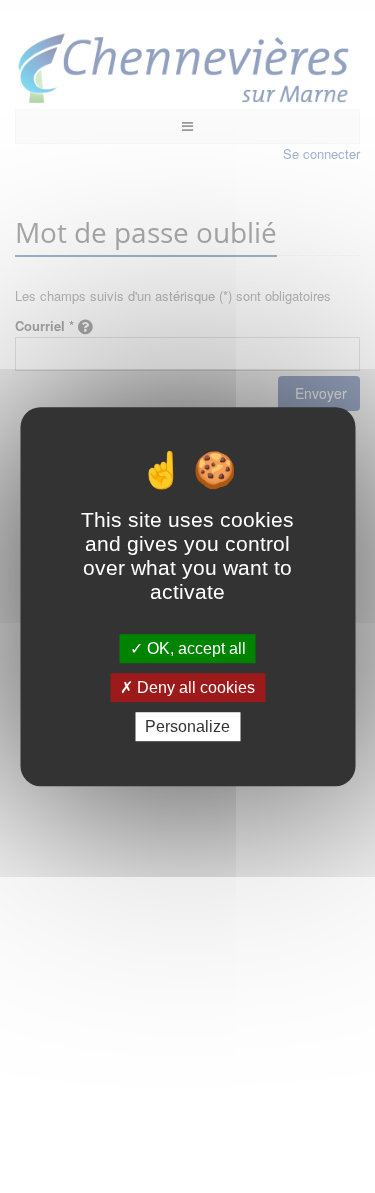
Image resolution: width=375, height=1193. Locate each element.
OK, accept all (194, 648)
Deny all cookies (194, 687)
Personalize (187, 726)
